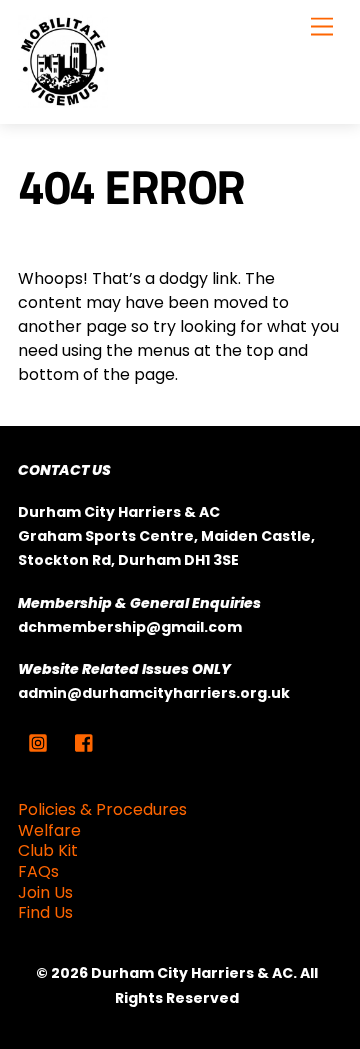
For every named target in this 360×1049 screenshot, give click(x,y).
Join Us (45, 892)
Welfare (49, 830)
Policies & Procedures (102, 809)
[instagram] (38, 742)
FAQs (38, 871)
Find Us (45, 912)
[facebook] (85, 742)
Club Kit (48, 850)
